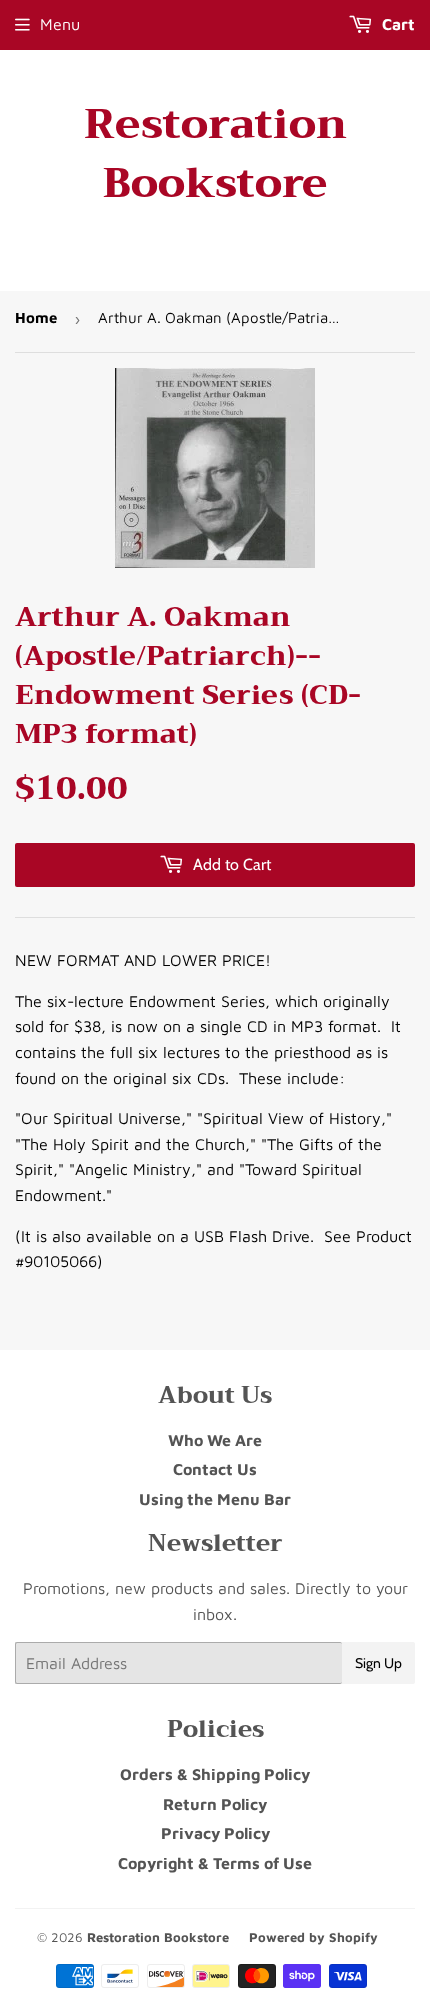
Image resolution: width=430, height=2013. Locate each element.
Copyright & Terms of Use (215, 1863)
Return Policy (215, 1804)
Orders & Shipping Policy (215, 1774)
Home (36, 317)
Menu (60, 24)
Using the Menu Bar (215, 1499)
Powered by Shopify (313, 1937)
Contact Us (215, 1469)
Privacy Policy (215, 1833)
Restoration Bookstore (215, 154)
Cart (396, 24)
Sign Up (378, 1663)
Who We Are (215, 1440)
